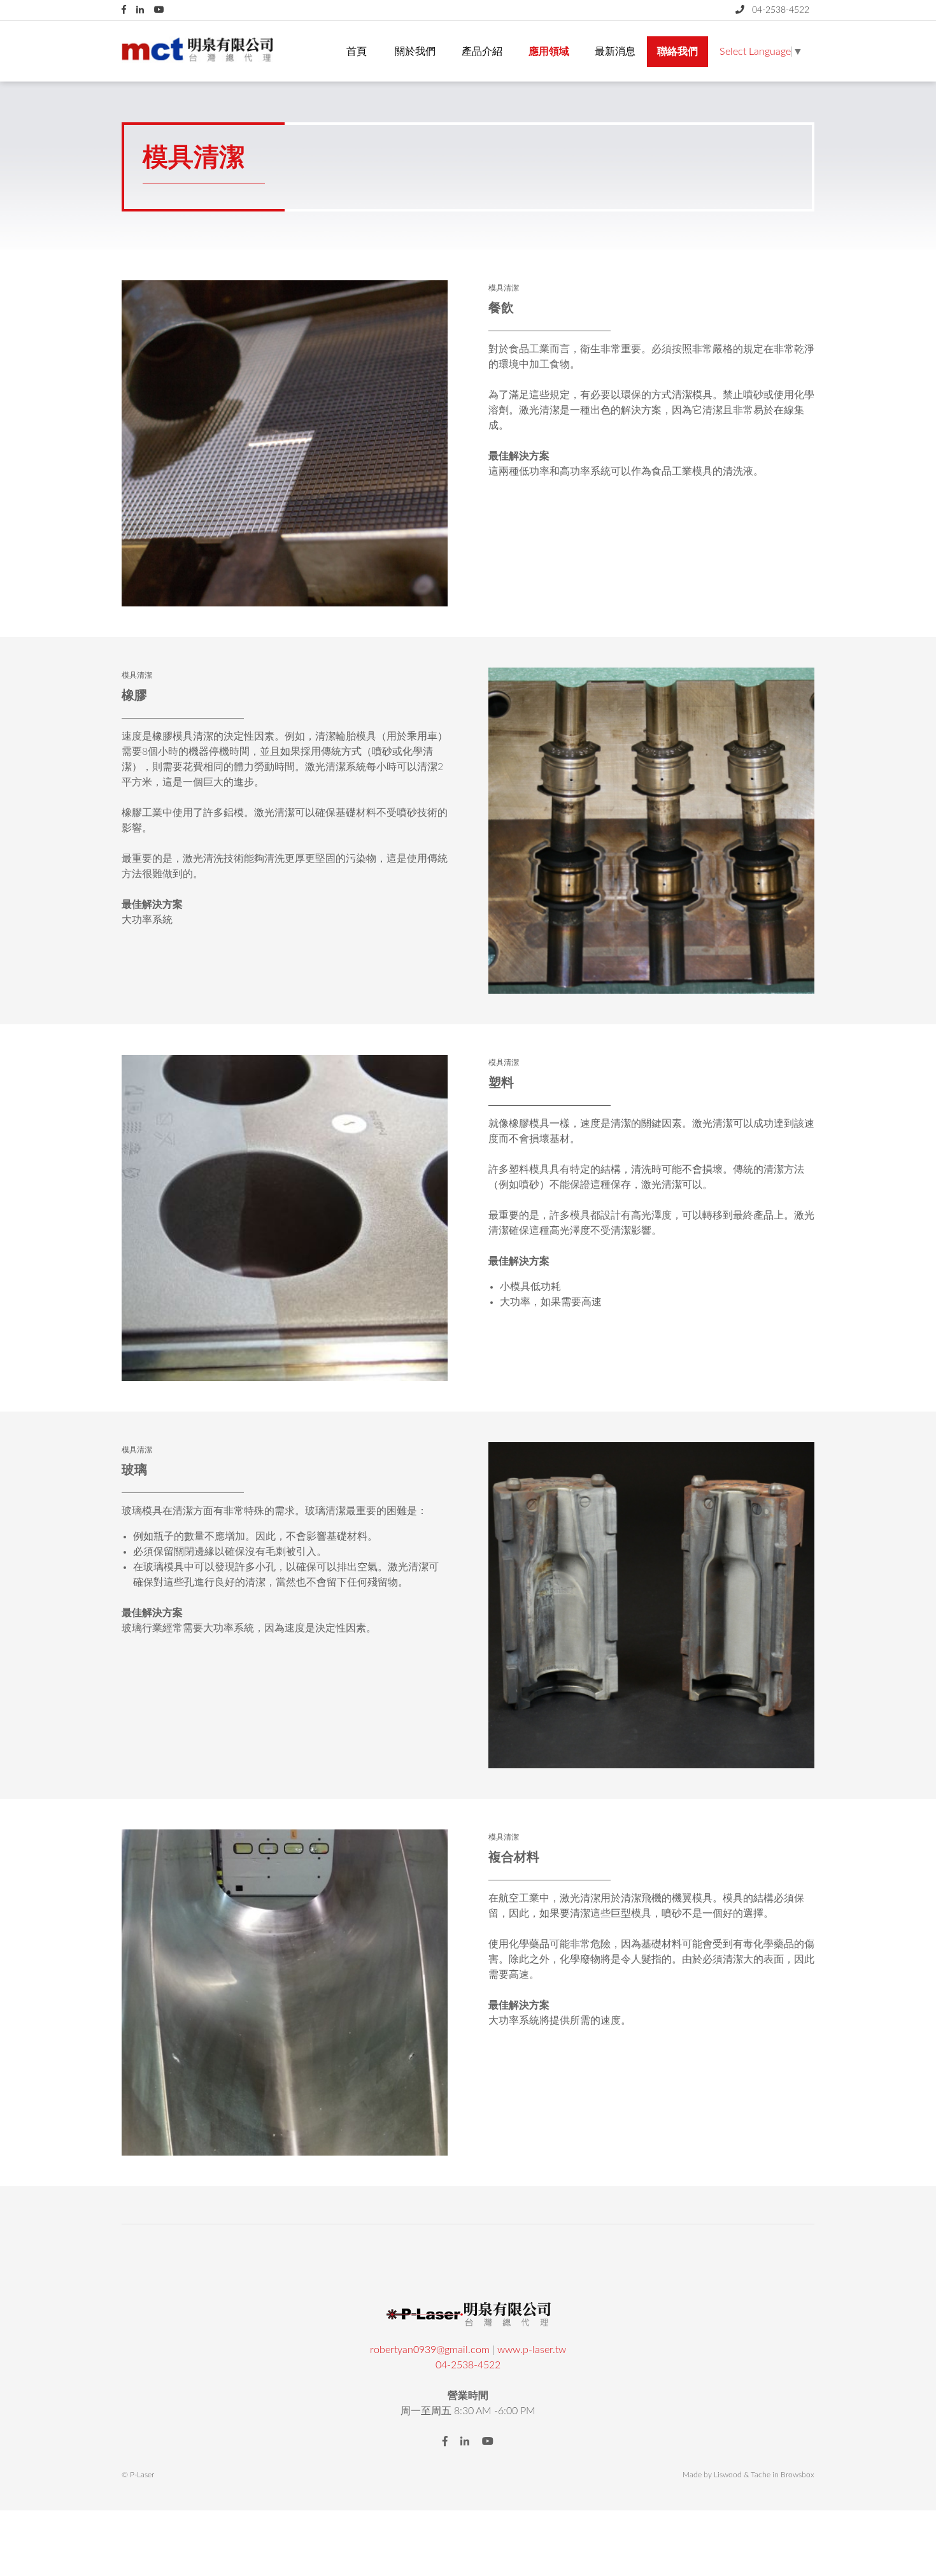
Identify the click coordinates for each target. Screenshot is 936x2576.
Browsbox (798, 2475)
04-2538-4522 (468, 2365)
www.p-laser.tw (532, 2350)
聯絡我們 (677, 52)
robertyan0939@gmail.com (430, 2350)
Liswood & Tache (742, 2475)
